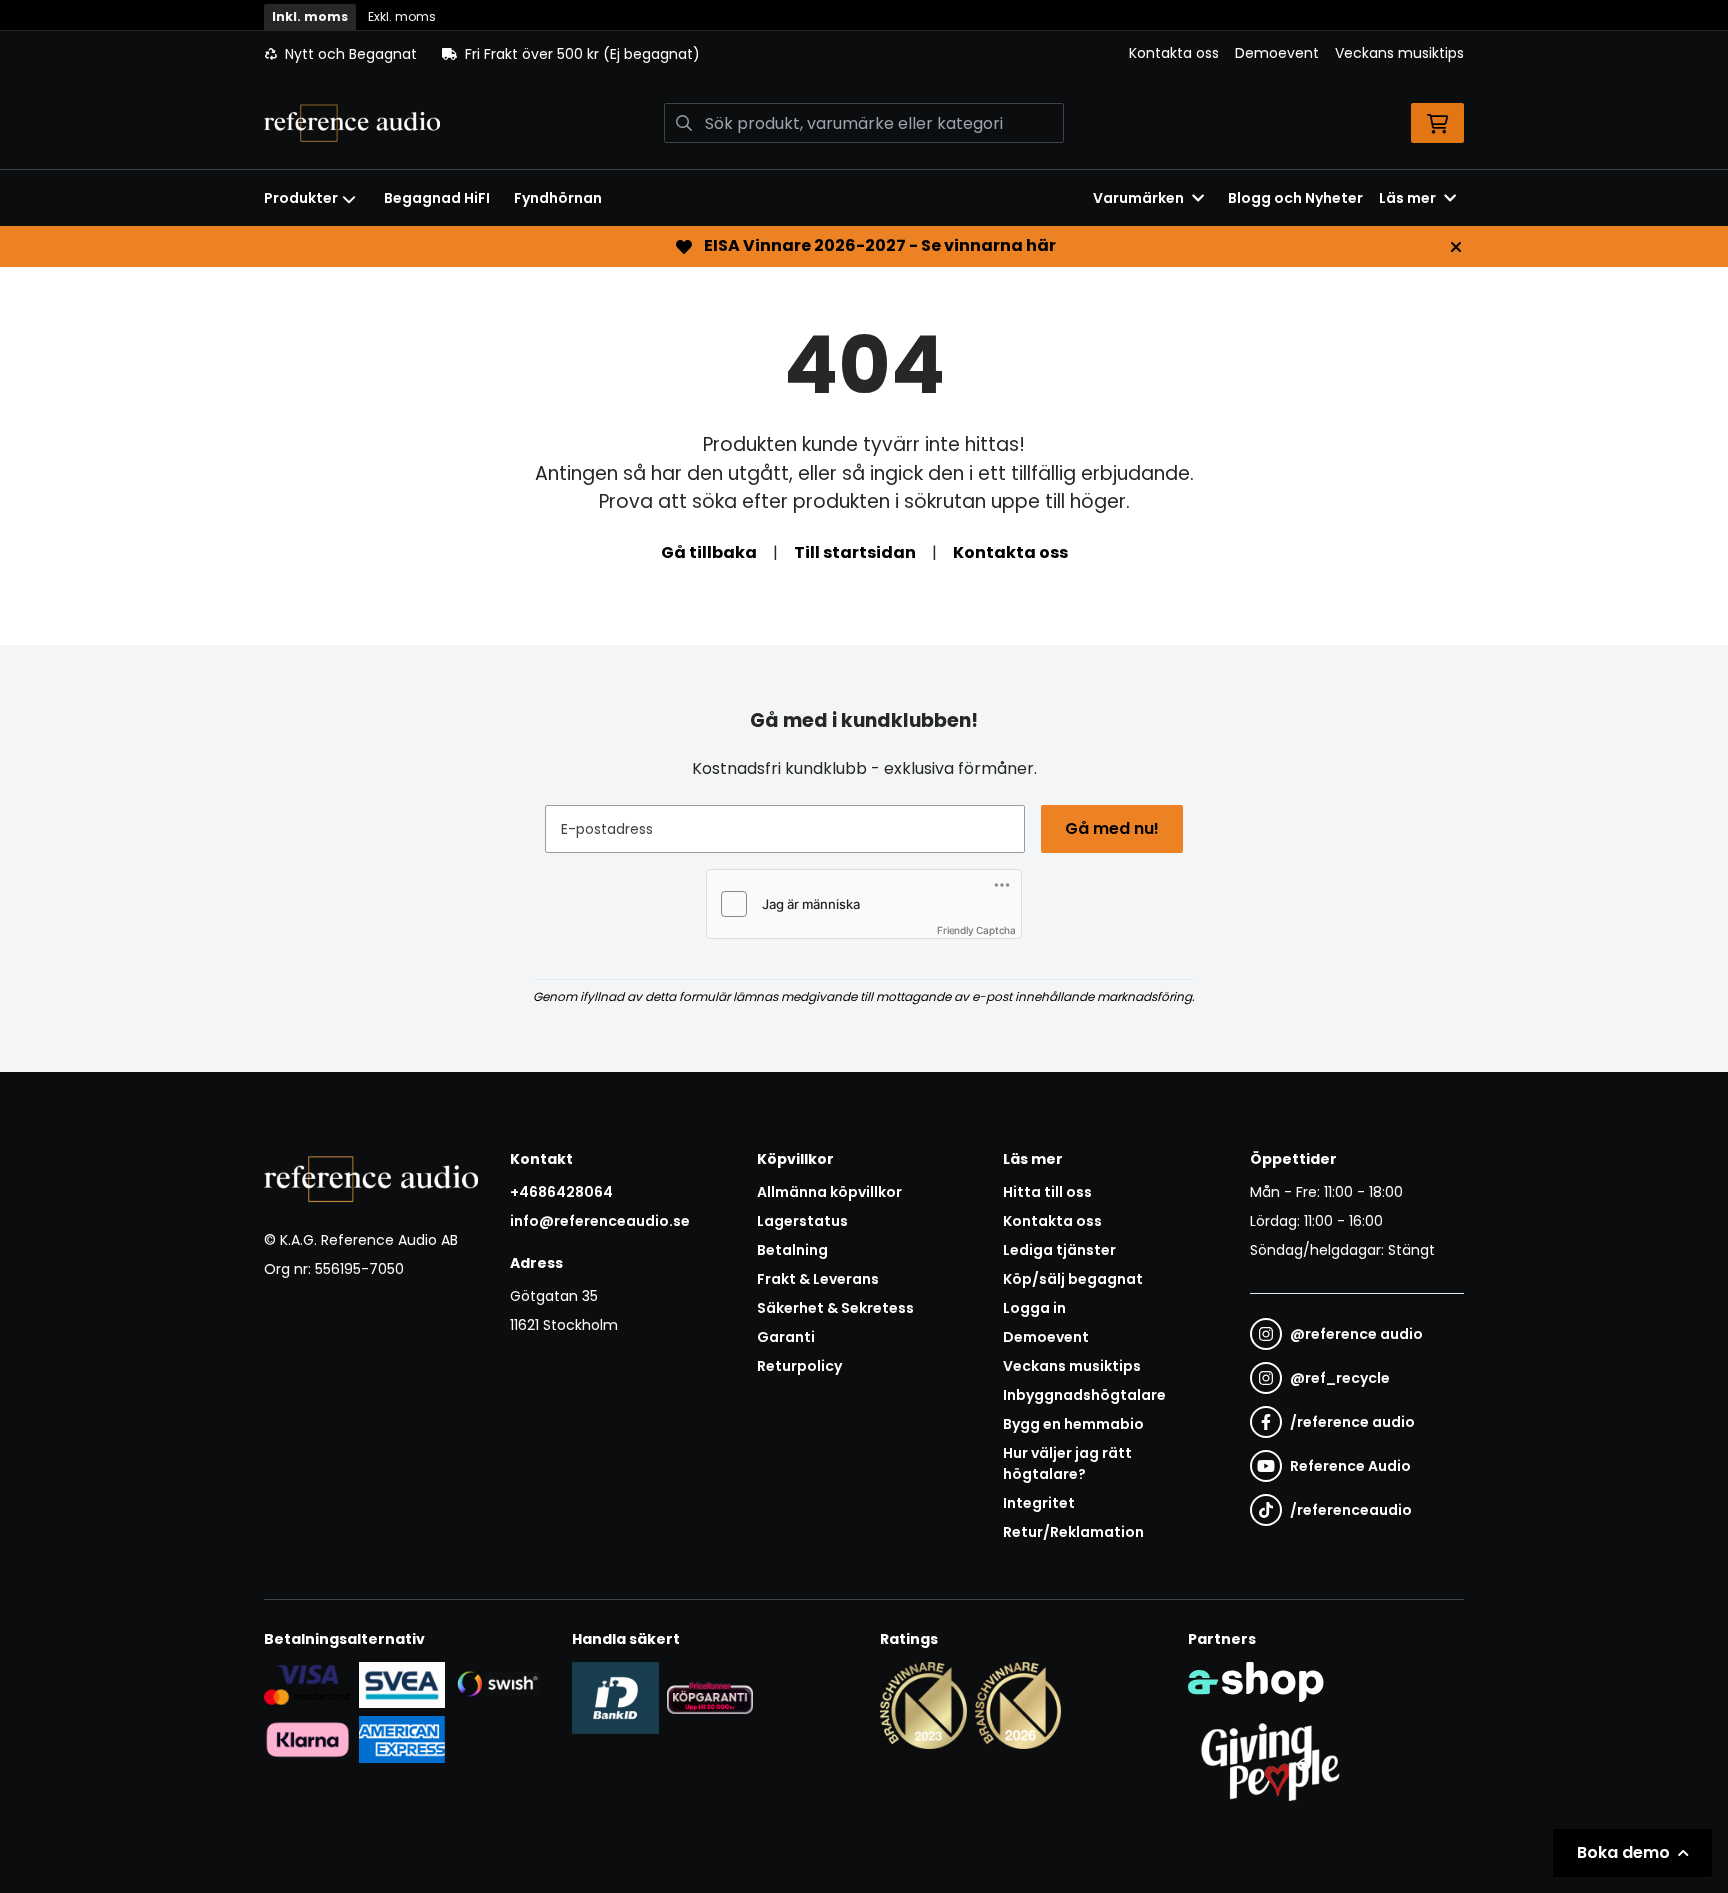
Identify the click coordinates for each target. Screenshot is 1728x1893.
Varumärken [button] (1138, 198)
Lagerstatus (802, 1221)
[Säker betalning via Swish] (496, 1684)
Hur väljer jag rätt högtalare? (1067, 1463)
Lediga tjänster (1059, 1250)
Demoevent (1277, 53)
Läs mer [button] (1407, 198)
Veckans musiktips (1399, 53)
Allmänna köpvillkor (829, 1192)
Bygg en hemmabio (1073, 1424)
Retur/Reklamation (1073, 1532)
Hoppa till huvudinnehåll (856, 26)
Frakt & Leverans (818, 1279)
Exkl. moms (402, 16)
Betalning (792, 1250)
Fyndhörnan (558, 198)
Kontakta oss (1174, 53)
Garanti (786, 1337)
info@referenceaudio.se (600, 1221)
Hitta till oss (1047, 1192)
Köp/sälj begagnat (1073, 1279)
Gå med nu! (1112, 828)
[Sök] (684, 123)
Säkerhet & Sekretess (835, 1308)
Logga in (1034, 1308)
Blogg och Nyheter (1295, 198)
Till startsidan (855, 552)
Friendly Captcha (976, 930)
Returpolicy (799, 1366)
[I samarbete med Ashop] (1256, 1682)
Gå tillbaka (709, 552)
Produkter (301, 198)
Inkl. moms (310, 16)
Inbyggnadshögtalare (1084, 1395)
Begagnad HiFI (437, 198)
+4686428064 (561, 1192)
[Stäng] (1456, 247)
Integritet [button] (1039, 1503)
